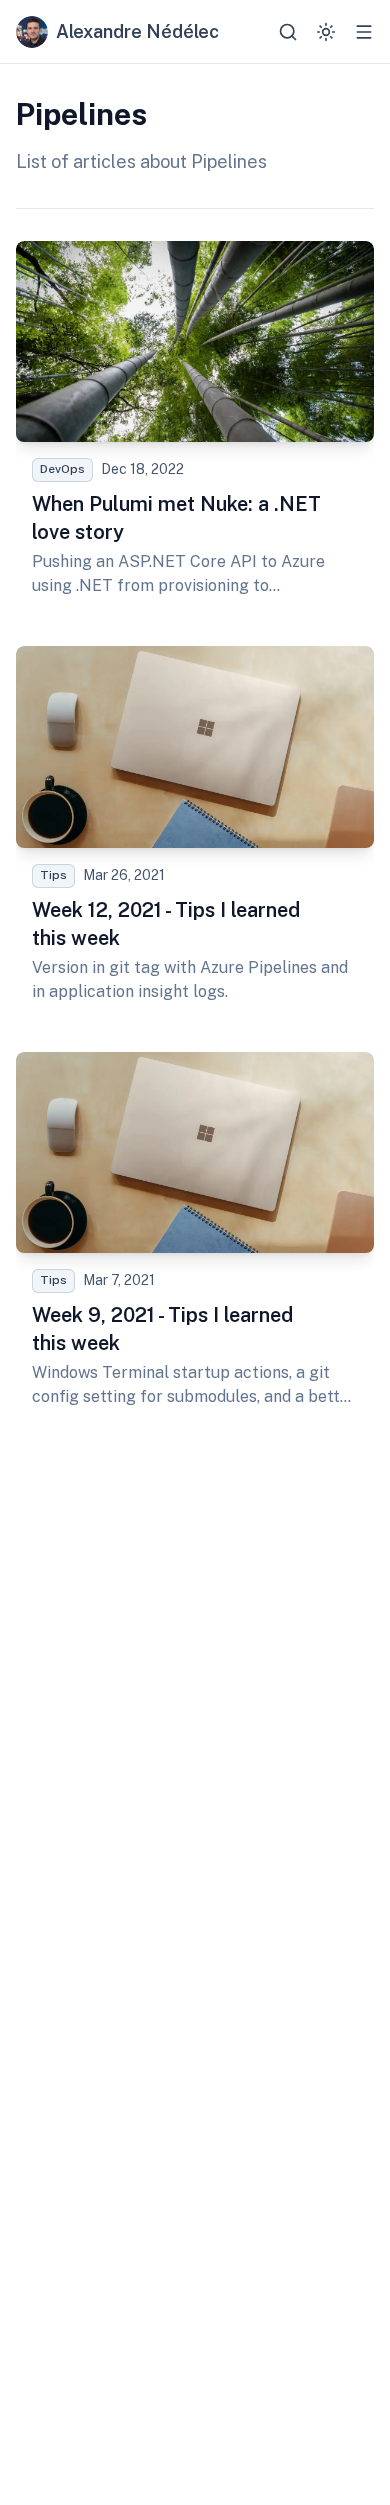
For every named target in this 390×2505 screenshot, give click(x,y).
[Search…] (288, 32)
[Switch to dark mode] (326, 32)
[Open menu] (364, 32)
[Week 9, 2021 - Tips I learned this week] (195, 1238)
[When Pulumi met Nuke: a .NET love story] (195, 427)
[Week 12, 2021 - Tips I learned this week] (195, 832)
